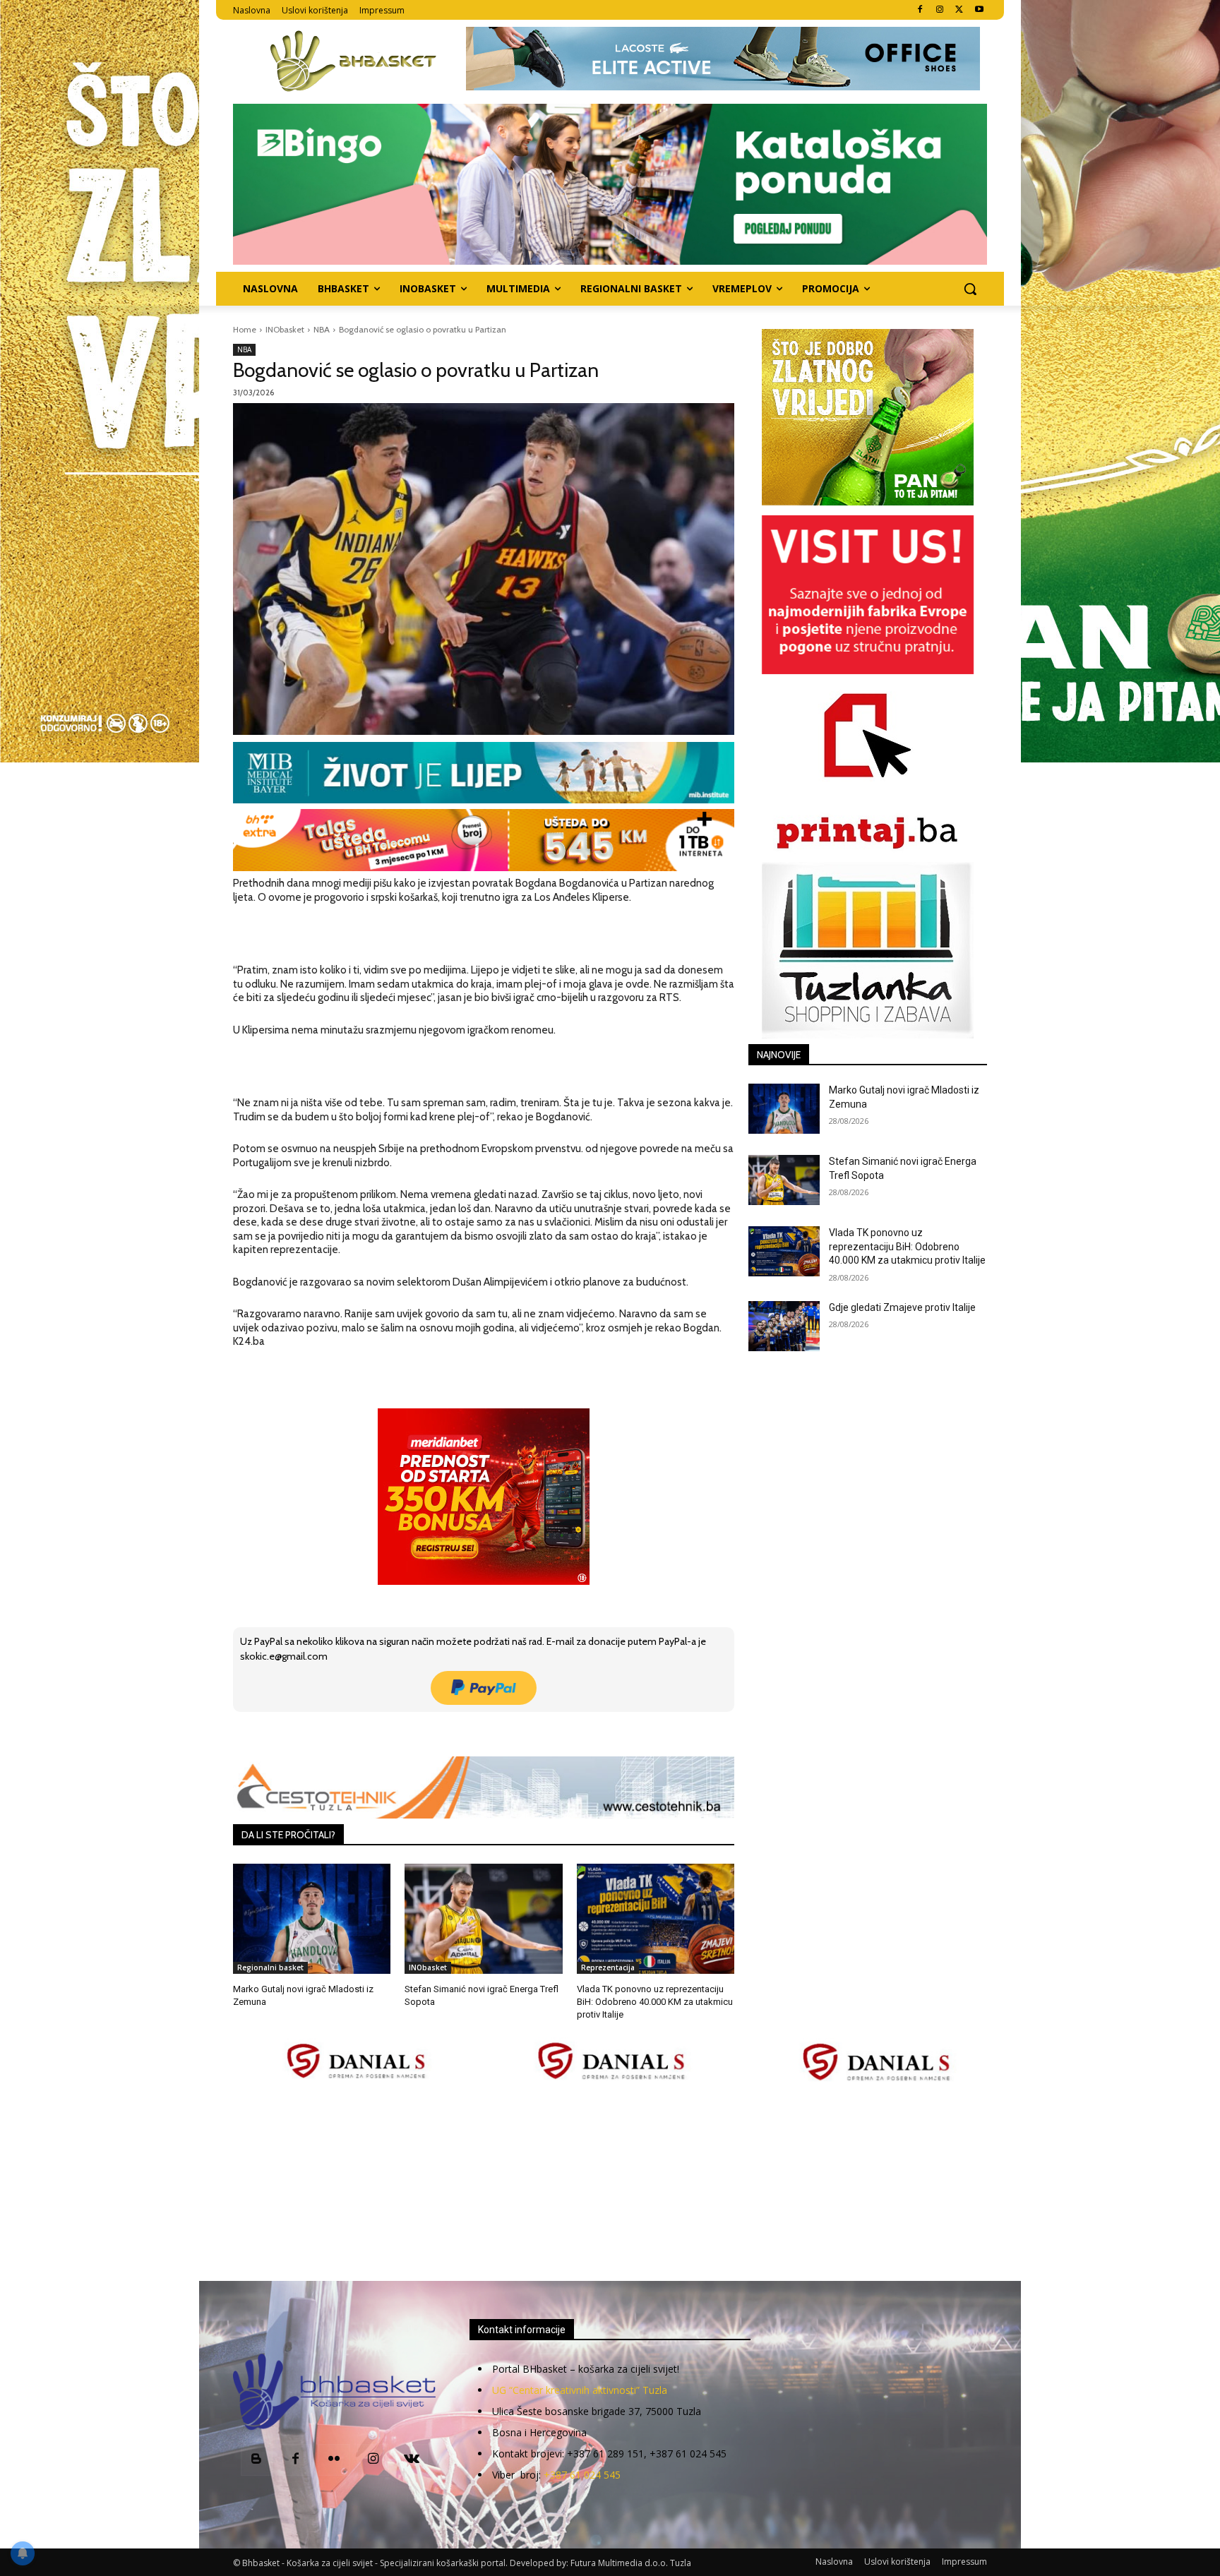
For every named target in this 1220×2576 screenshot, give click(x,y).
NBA (322, 329)
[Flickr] (334, 2460)
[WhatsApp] (429, 1732)
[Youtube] (979, 10)
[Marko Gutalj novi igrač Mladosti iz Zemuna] (312, 1919)
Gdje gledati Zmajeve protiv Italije (902, 1307)
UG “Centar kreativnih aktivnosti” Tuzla (580, 2390)
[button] (970, 289)
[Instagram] (940, 10)
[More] (462, 1732)
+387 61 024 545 (582, 2475)
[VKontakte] (412, 2460)
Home (245, 329)
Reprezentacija (608, 1967)
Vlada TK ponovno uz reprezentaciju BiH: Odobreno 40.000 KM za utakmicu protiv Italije (655, 2002)
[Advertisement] (610, 2183)
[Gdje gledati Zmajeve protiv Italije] (784, 1326)
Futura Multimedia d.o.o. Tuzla (631, 2563)
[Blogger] (257, 2460)
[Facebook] (920, 10)
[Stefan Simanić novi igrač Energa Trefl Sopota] (483, 1919)
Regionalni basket (270, 1967)
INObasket (285, 329)
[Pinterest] (396, 1732)
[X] (959, 10)
